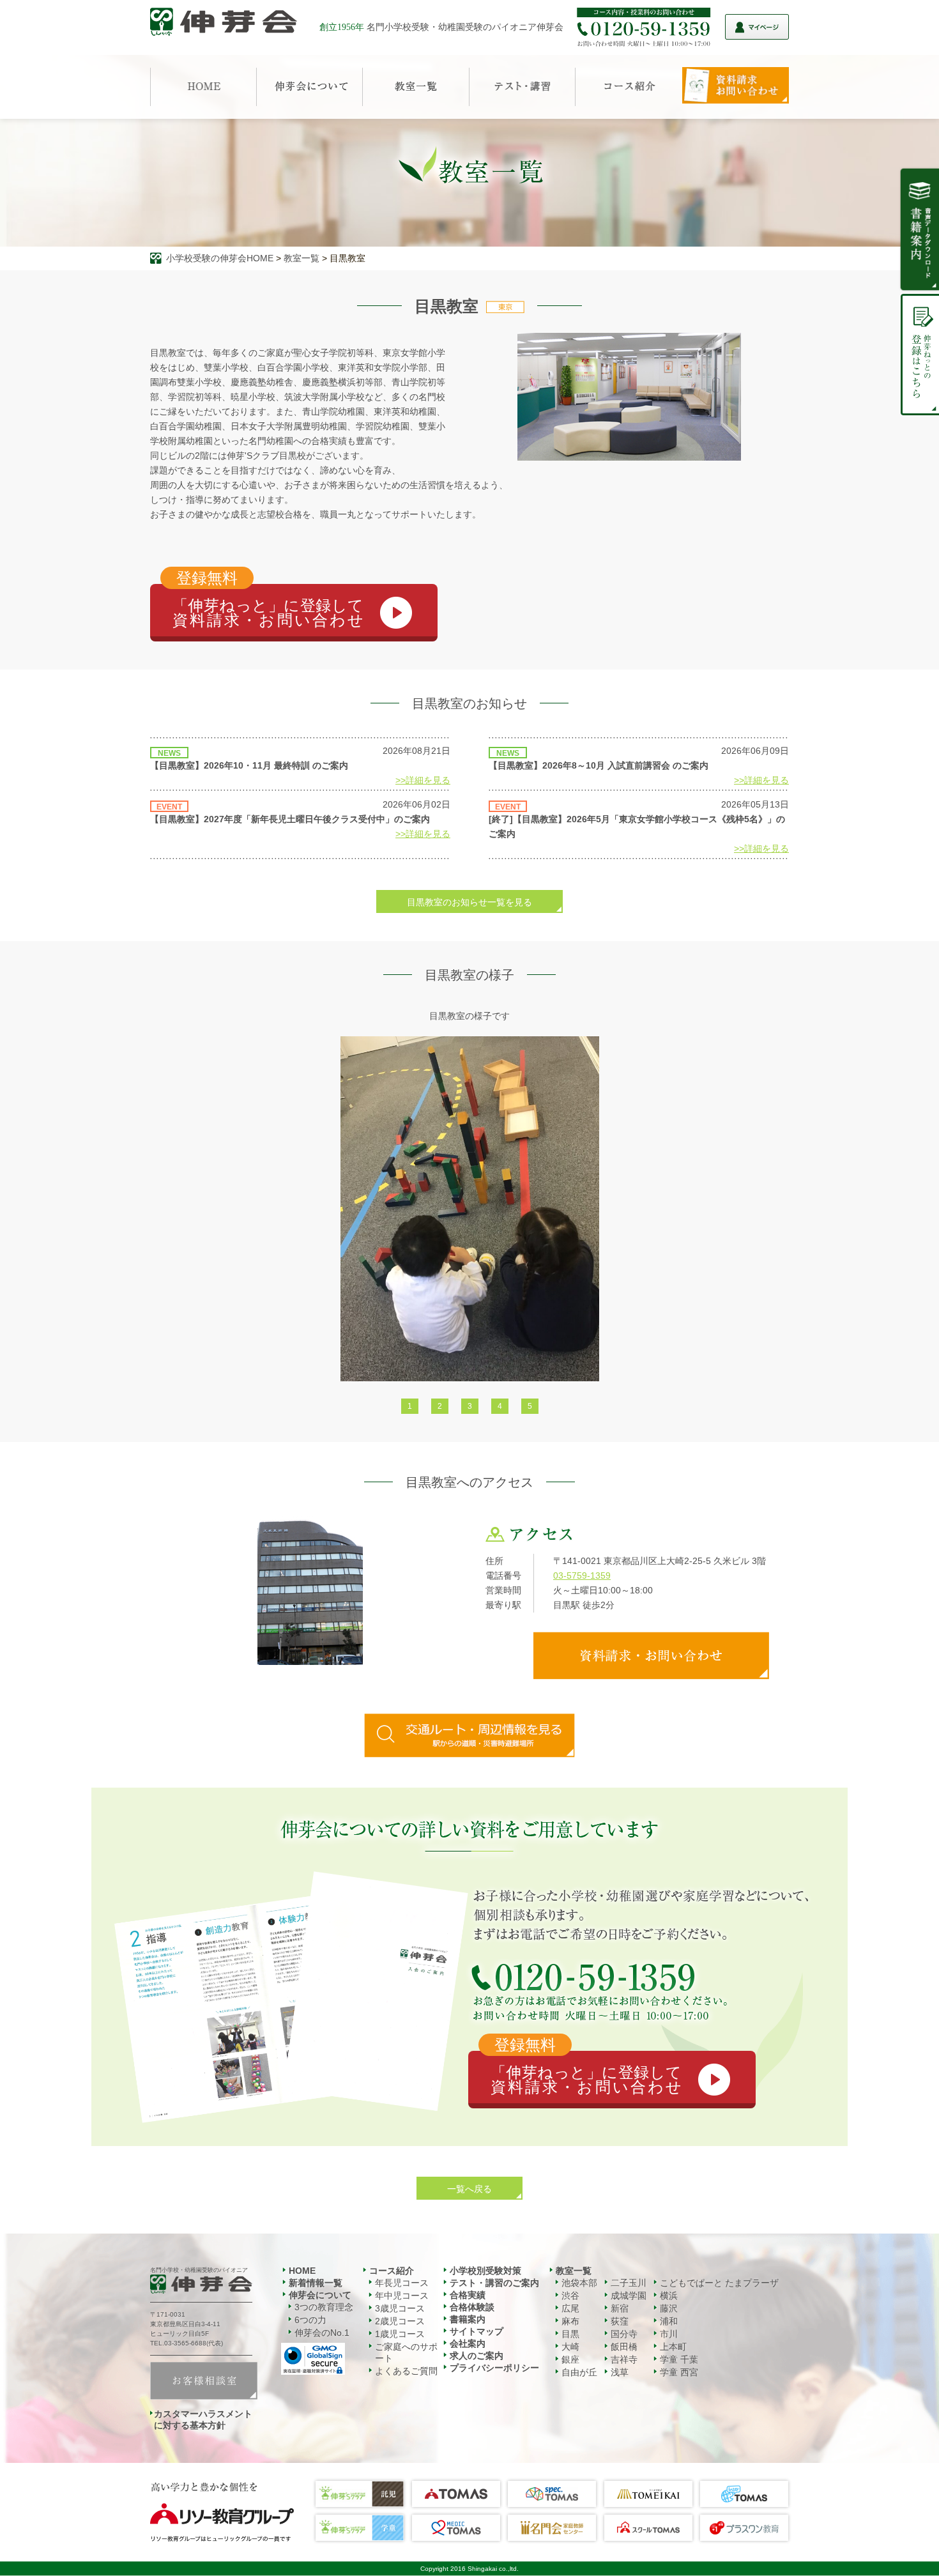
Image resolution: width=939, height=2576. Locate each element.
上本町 (673, 2347)
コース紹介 (392, 2271)
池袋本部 (579, 2283)
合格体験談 (472, 2307)
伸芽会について (320, 2295)
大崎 (570, 2347)
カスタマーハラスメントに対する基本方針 (203, 2419)
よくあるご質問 (406, 2371)
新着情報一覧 (316, 2283)
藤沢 (669, 2308)
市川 (669, 2334)
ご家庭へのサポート (406, 2352)
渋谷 (570, 2296)
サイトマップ (477, 2331)
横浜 (669, 2296)
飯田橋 (624, 2347)
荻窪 (620, 2321)
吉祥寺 (624, 2359)
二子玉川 (629, 2283)
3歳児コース (400, 2308)
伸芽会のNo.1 (322, 2333)
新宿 (620, 2308)
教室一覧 (302, 258)
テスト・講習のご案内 (494, 2283)
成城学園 (629, 2296)
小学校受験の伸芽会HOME (220, 258)
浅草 (620, 2372)
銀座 (570, 2359)
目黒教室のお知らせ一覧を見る (469, 902)
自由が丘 (579, 2372)
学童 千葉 (679, 2359)
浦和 (669, 2321)
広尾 (570, 2308)
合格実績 (468, 2295)
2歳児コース (400, 2321)
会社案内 (468, 2343)
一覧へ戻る (469, 2189)
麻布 (570, 2321)
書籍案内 (468, 2319)
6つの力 (310, 2320)
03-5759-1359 (582, 1575)
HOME (302, 2271)
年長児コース (402, 2283)
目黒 (570, 2334)
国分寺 (624, 2334)
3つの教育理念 (324, 2307)
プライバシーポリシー (494, 2368)
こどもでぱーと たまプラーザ (719, 2283)
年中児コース (402, 2296)
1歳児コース (400, 2334)
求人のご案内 (477, 2356)
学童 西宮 (679, 2372)
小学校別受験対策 (485, 2271)
